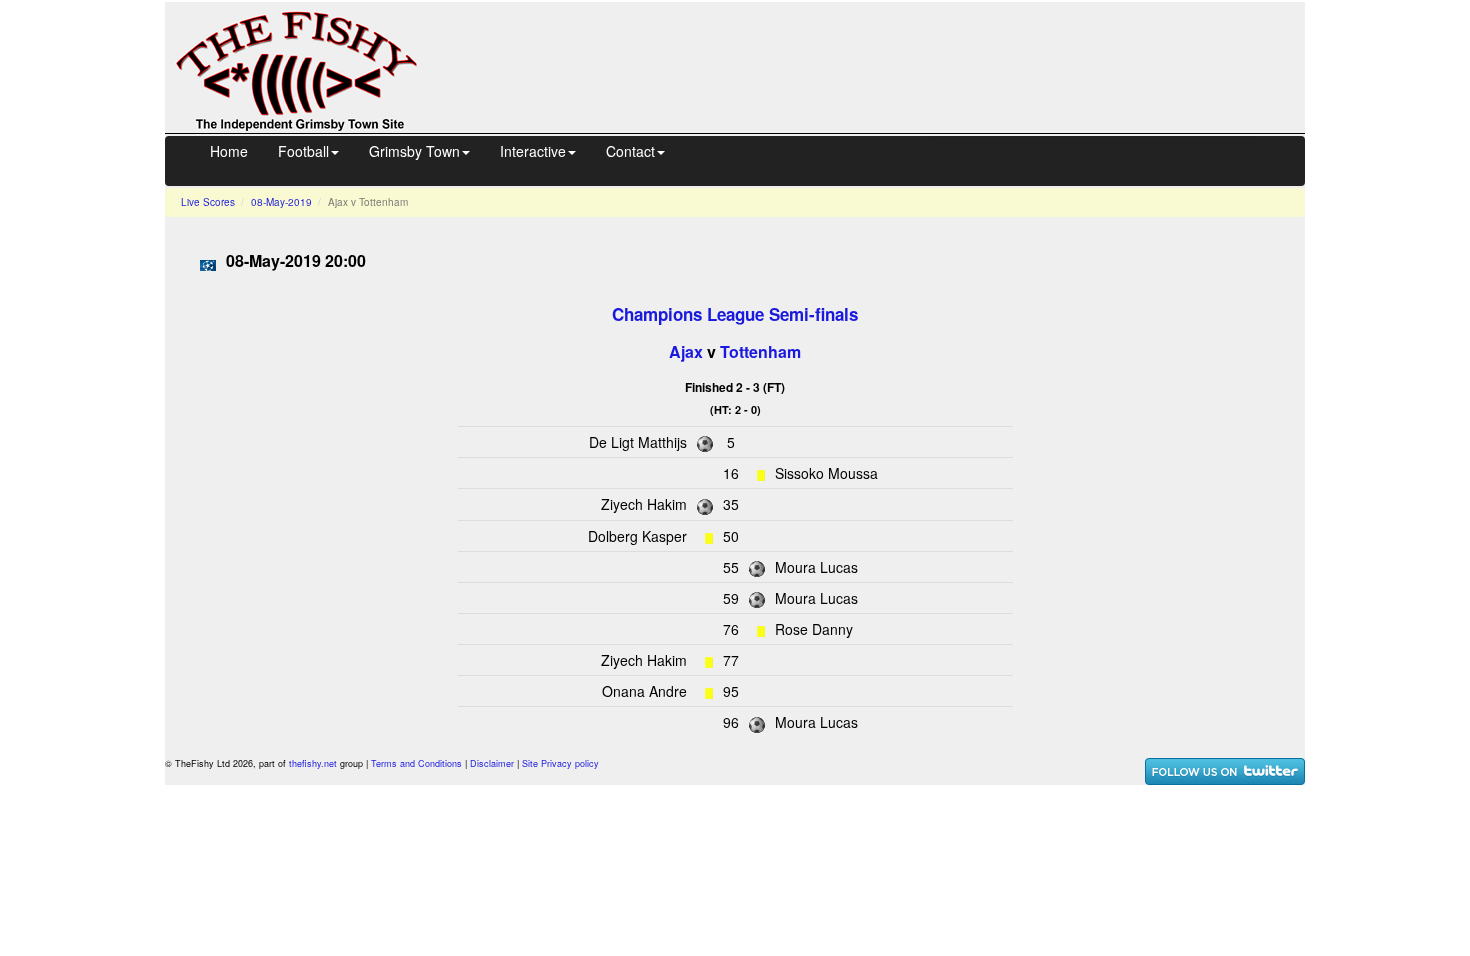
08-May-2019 (281, 202)
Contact (630, 151)
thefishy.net (313, 763)
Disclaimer (492, 763)
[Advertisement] (879, 65)
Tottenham (760, 351)
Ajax (686, 351)
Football (303, 151)
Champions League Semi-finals (735, 314)
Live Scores (208, 202)
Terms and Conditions (416, 763)
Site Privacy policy (560, 763)
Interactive (533, 151)
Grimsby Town (414, 151)
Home (229, 151)
